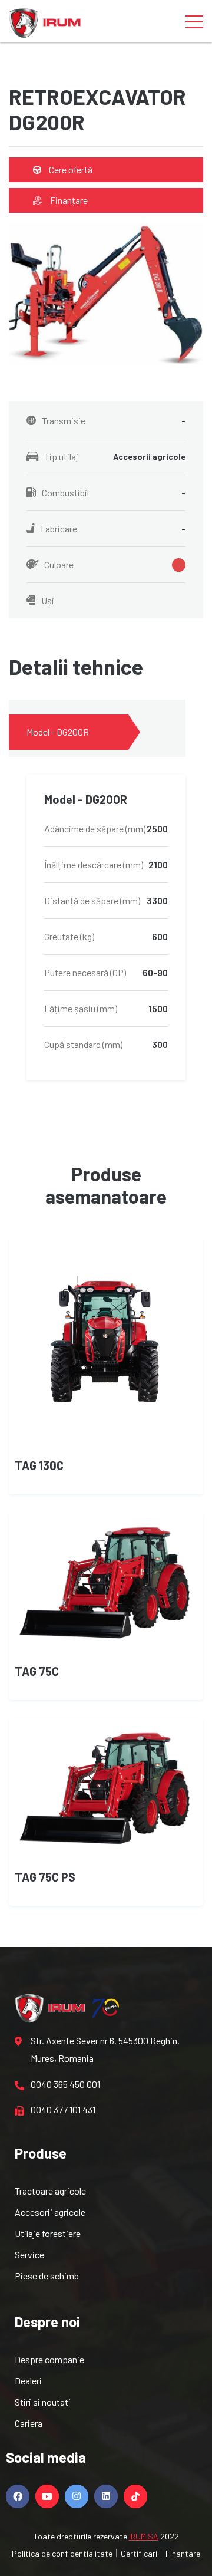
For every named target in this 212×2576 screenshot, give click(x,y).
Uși (48, 600)
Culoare (59, 564)
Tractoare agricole (50, 2191)
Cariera (29, 2423)
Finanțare (68, 200)
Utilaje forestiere (48, 2233)
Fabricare (113, 528)
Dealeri (28, 2381)
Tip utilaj (115, 457)
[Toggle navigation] (194, 21)
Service (29, 2254)
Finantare (183, 2553)
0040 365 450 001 (65, 2084)
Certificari (139, 2553)
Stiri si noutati (43, 2402)
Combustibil (114, 493)
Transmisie (114, 421)
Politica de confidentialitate (62, 2553)
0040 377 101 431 (63, 2109)
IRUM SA (144, 2536)
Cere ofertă (70, 169)
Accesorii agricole (50, 2212)
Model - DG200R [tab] (58, 732)
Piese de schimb (47, 2276)
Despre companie (49, 2359)
